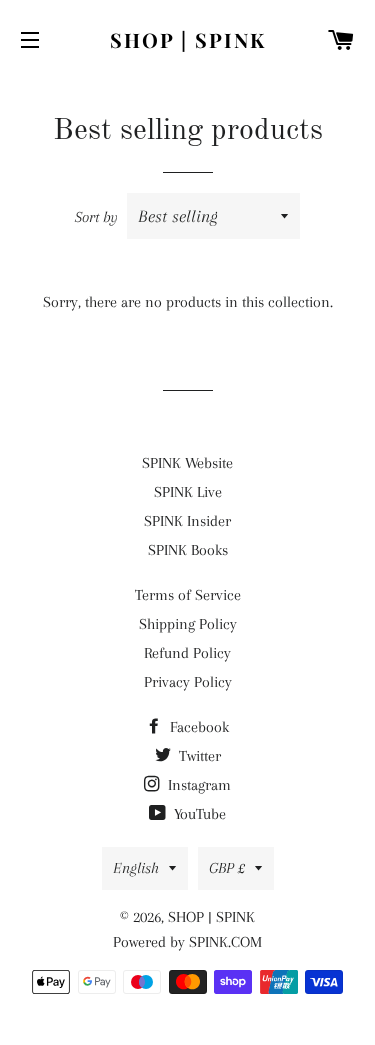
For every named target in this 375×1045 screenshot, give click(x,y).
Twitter (198, 756)
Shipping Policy (188, 624)
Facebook (197, 727)
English (136, 868)
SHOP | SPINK (188, 39)
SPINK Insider (187, 521)
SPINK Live (188, 492)
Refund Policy (187, 653)
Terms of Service (188, 595)
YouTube (198, 814)
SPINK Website (187, 463)
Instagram (197, 785)
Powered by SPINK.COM (187, 942)
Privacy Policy (188, 682)
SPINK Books (188, 550)
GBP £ (227, 868)
